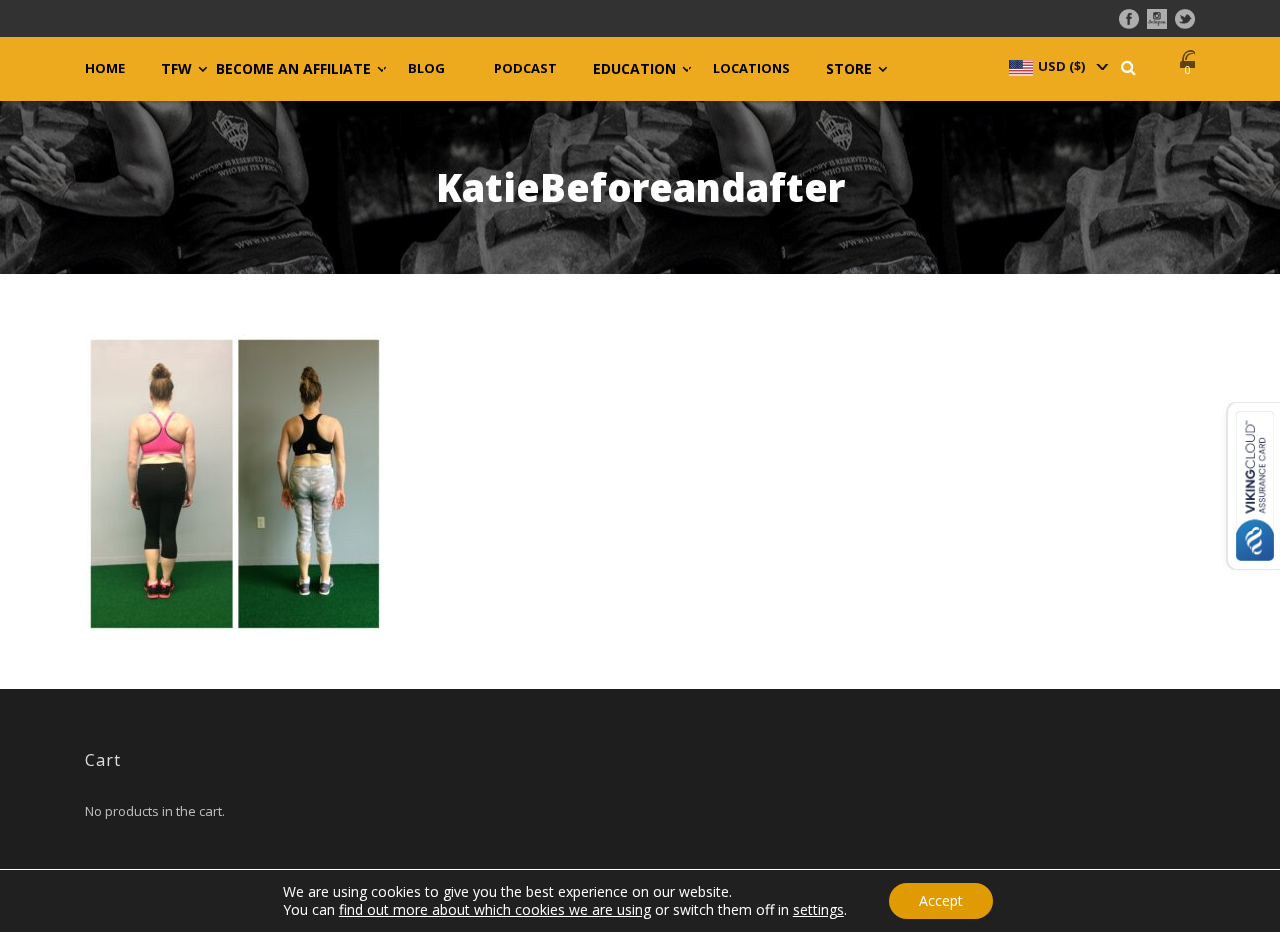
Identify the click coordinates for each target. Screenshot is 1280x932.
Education (634, 69)
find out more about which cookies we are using (495, 909)
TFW (176, 69)
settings (818, 910)
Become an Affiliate (293, 69)
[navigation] (1057, 66)
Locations (751, 68)
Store (849, 69)
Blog (426, 68)
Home (105, 68)
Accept (941, 900)
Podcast (525, 68)
